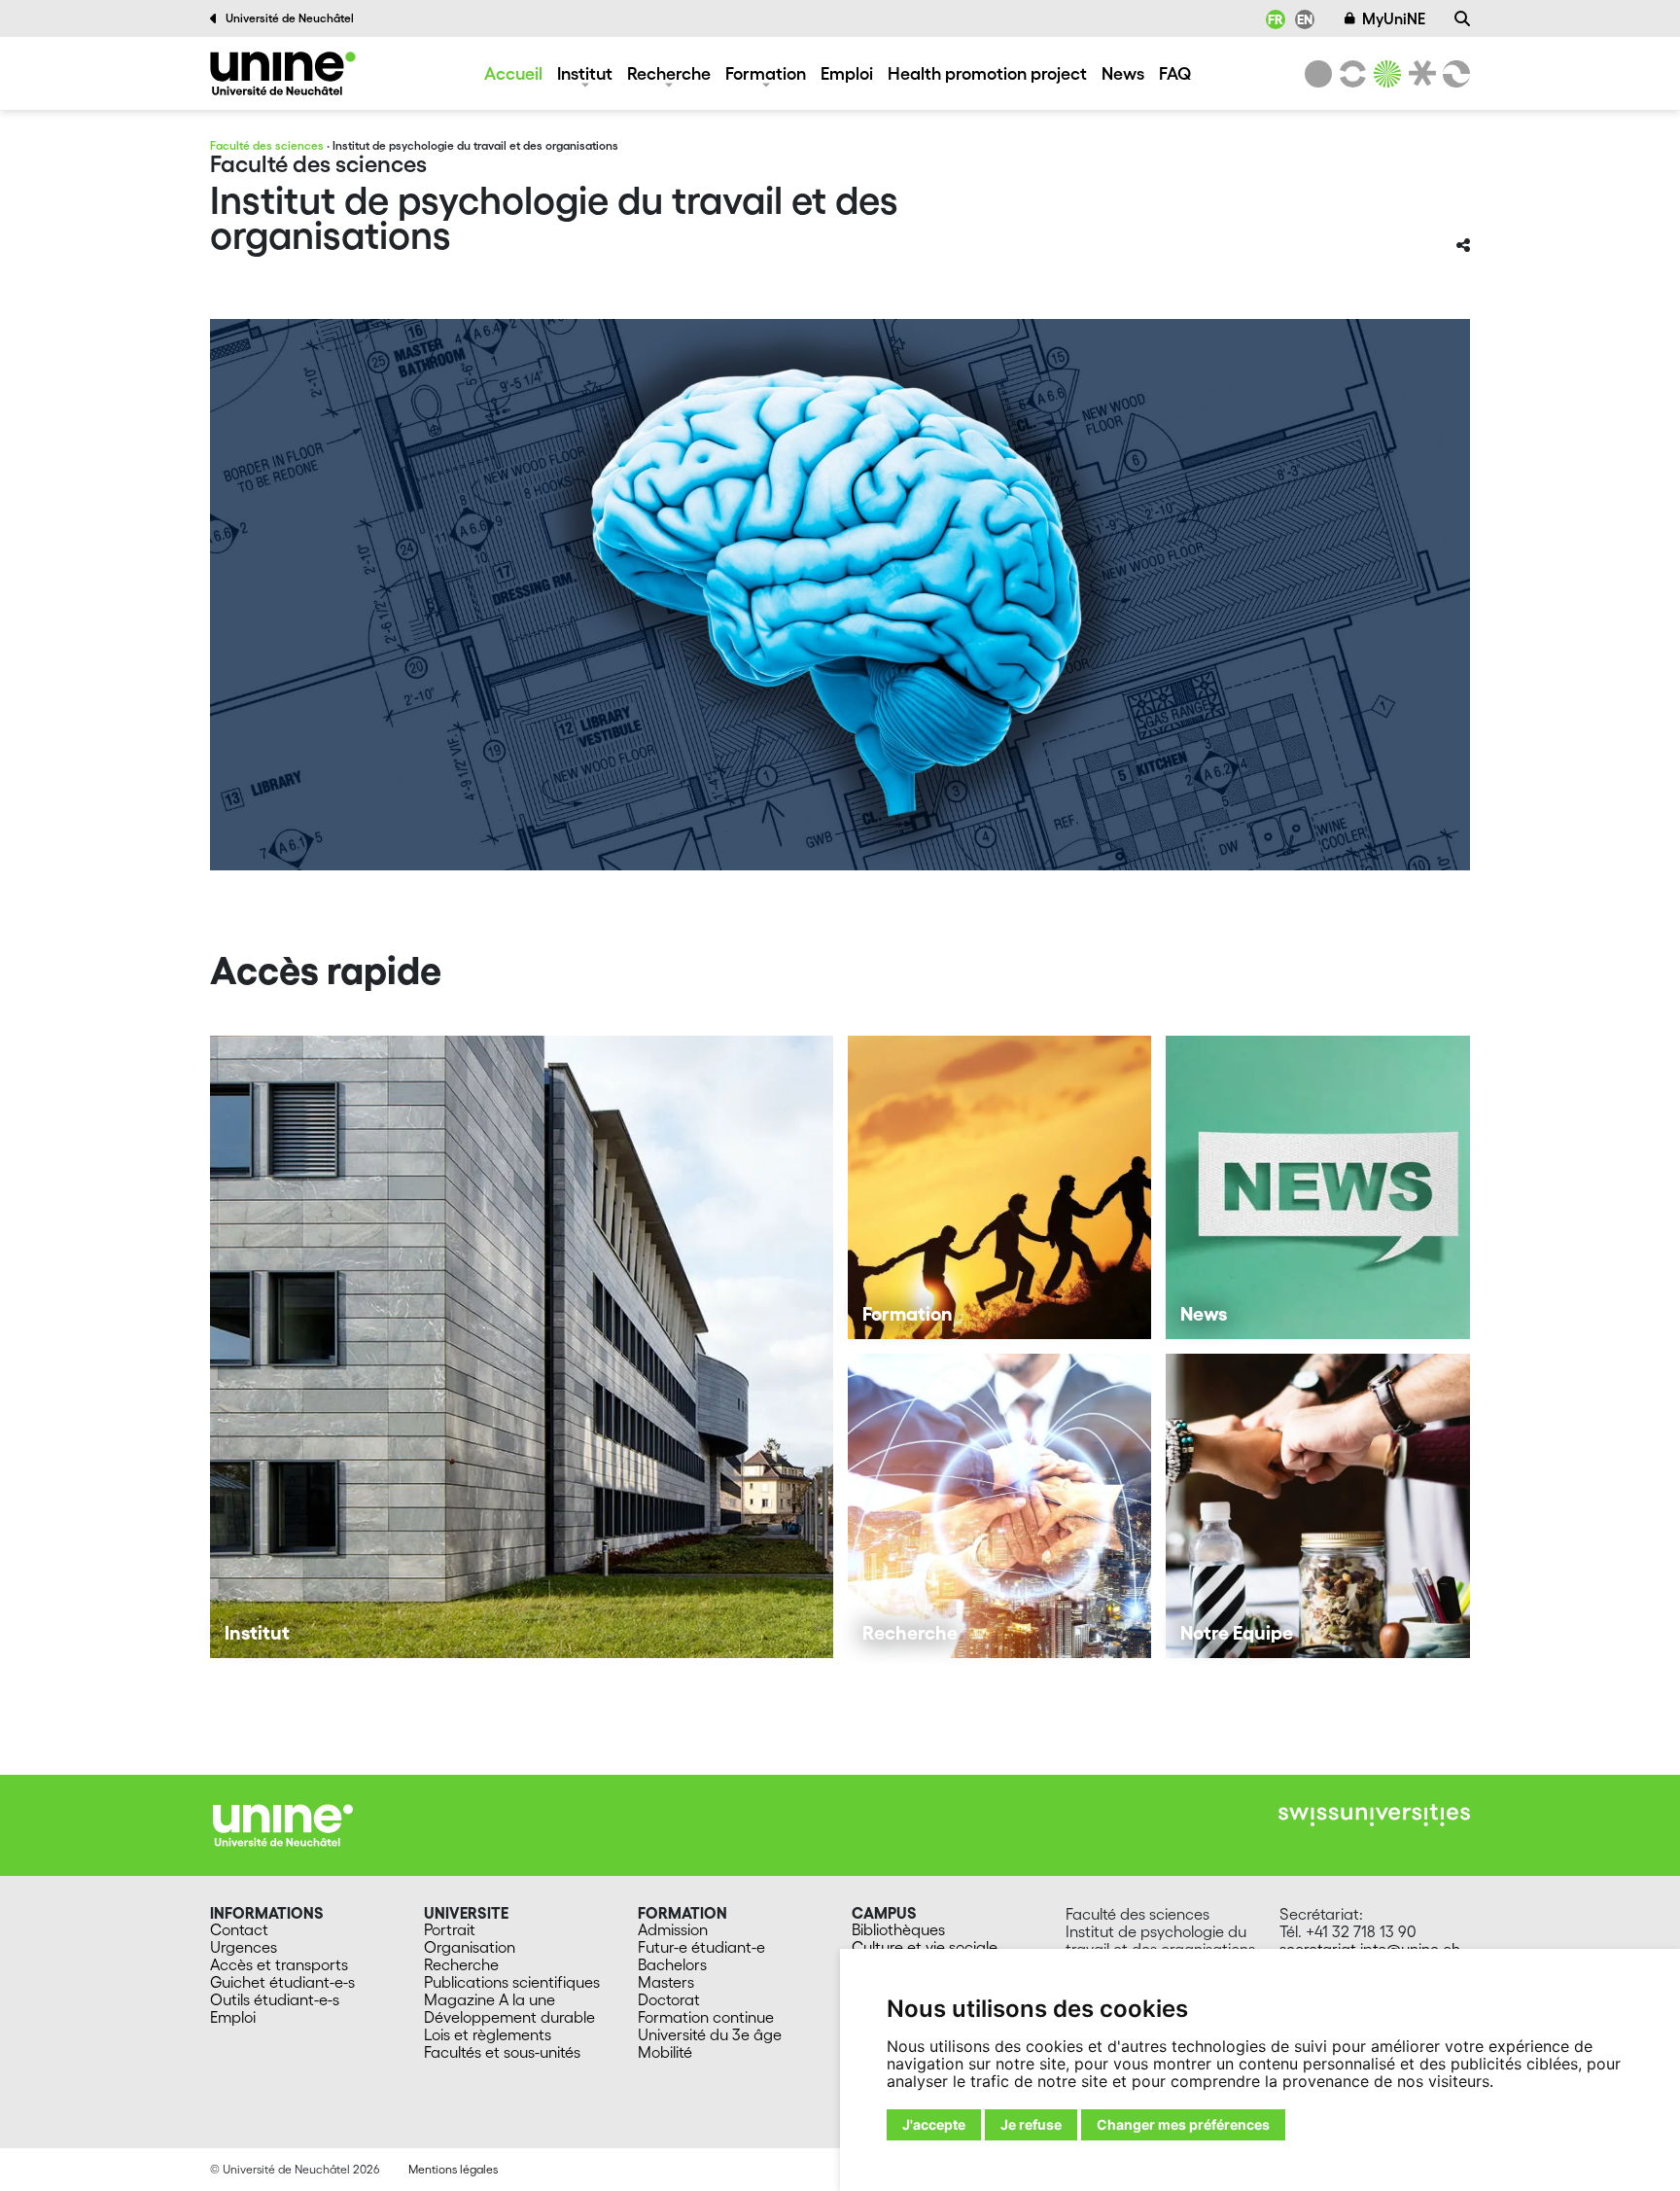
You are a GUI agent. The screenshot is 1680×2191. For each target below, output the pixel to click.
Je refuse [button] (1031, 2124)
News (1123, 73)
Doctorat (669, 1999)
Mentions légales (453, 2169)
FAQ (1175, 73)
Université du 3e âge (710, 2034)
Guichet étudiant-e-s (282, 1982)
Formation (766, 73)
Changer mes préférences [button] (1183, 2124)
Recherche (669, 73)
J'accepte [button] (934, 2124)
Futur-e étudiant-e (701, 1947)
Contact (239, 1929)
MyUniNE (1394, 18)
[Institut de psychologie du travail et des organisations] (283, 73)
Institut (585, 73)
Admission (673, 1929)
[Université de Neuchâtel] (1318, 74)
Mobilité (665, 2052)
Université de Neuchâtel (290, 18)
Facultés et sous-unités (502, 2052)
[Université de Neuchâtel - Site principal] (283, 1823)
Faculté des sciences (267, 145)
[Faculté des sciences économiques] (1453, 74)
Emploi (847, 73)
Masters (666, 1982)
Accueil (513, 73)
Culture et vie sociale (925, 1947)
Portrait (450, 1929)
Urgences (244, 1947)
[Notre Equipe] (1318, 1506)
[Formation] (1000, 1188)
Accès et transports (279, 1964)
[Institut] (522, 1347)
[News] (1318, 1188)
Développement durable (509, 2017)
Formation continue (706, 2017)
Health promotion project (987, 73)
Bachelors (672, 1964)
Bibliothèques (898, 1929)
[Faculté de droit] (1418, 74)
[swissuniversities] (1374, 1815)
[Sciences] (1384, 74)
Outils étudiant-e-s (275, 1999)
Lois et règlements (488, 2034)
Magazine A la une (490, 1999)
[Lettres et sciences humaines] (1349, 74)
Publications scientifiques (512, 1982)
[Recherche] (1462, 18)
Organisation (470, 1947)
